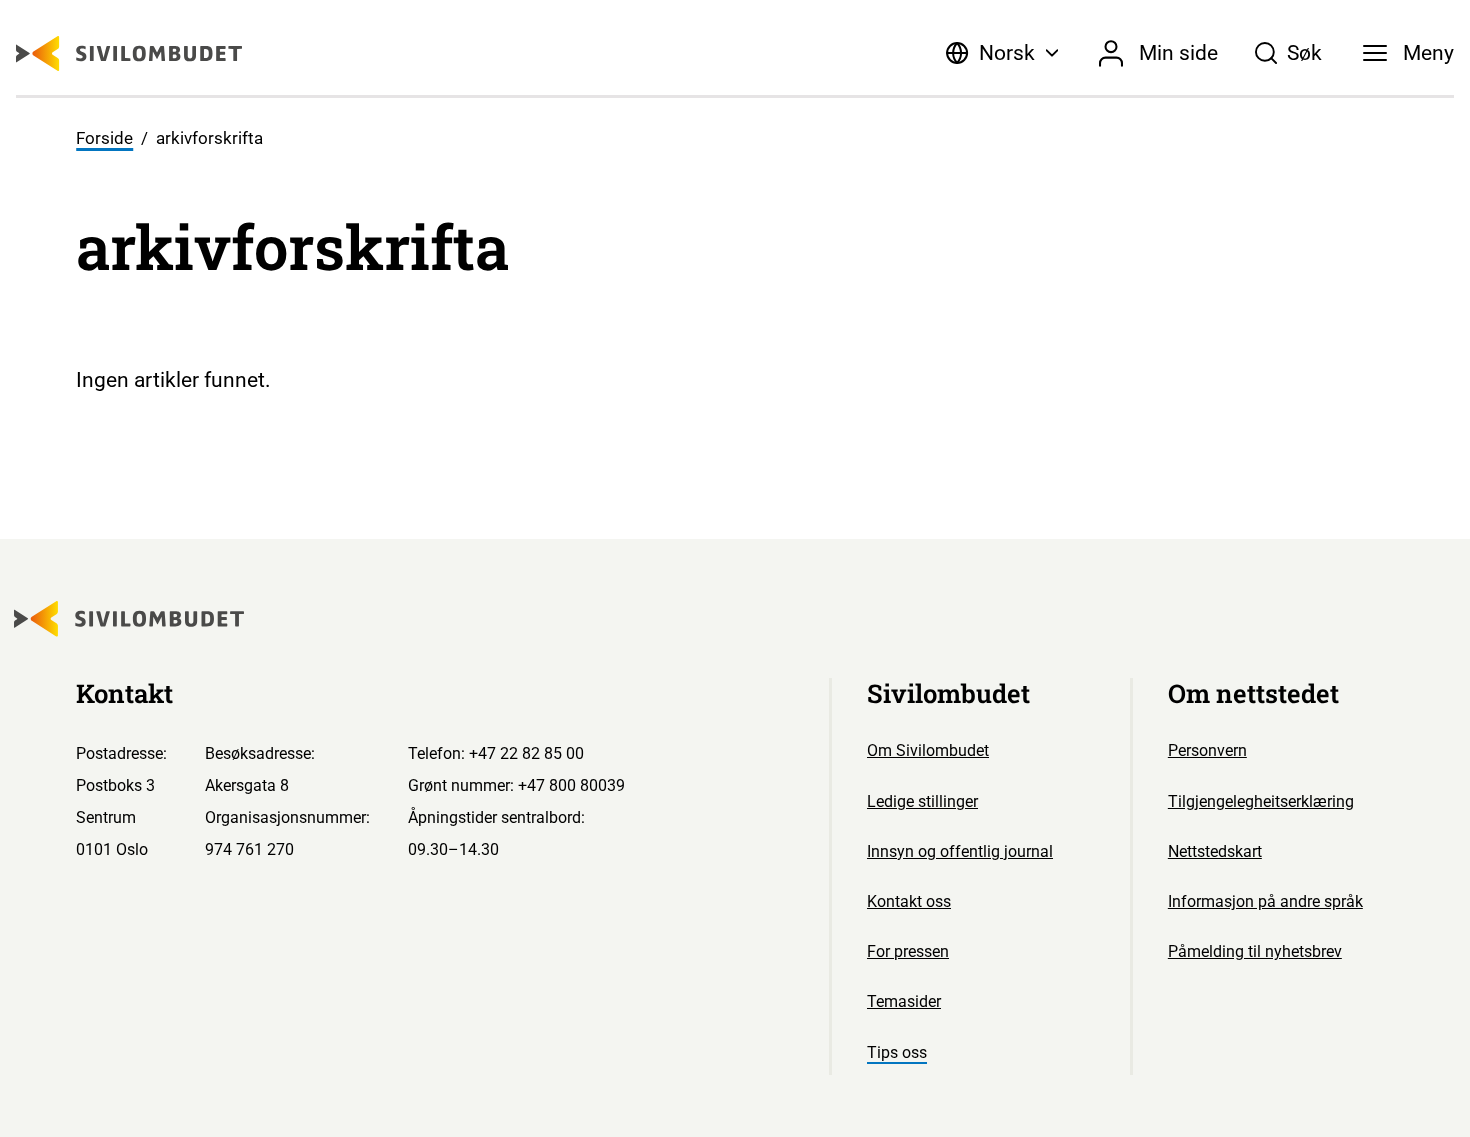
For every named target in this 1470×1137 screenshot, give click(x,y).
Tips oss (897, 1052)
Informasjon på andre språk (1265, 901)
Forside (104, 138)
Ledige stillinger (922, 801)
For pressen (908, 951)
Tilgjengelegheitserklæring (1261, 801)
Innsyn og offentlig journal (960, 851)
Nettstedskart (1215, 851)
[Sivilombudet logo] (129, 53)
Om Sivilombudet (928, 750)
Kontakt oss (909, 901)
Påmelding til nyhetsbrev (1255, 951)
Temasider (904, 1001)
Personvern (1207, 750)
